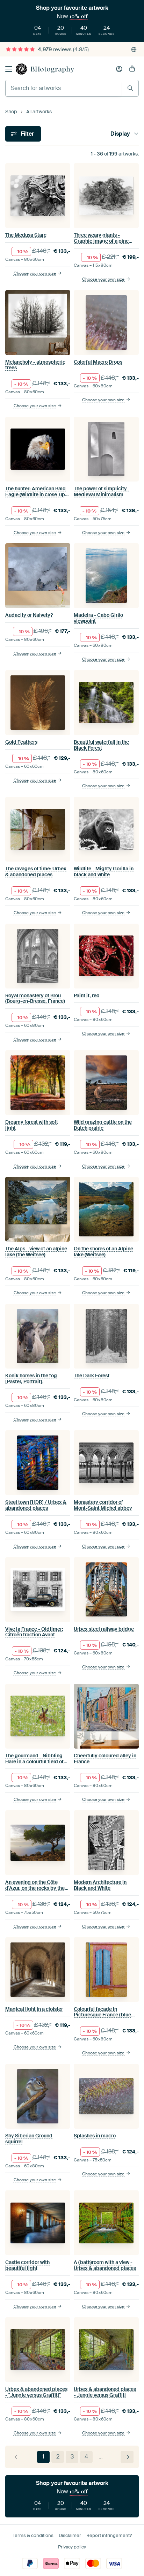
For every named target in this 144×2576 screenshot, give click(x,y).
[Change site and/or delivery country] (134, 50)
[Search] (130, 88)
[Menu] (9, 69)
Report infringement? (109, 2535)
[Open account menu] (119, 69)
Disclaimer (70, 2535)
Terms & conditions (33, 2535)
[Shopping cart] (132, 69)
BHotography (52, 69)
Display (120, 134)
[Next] (127, 2457)
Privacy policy (72, 2547)
